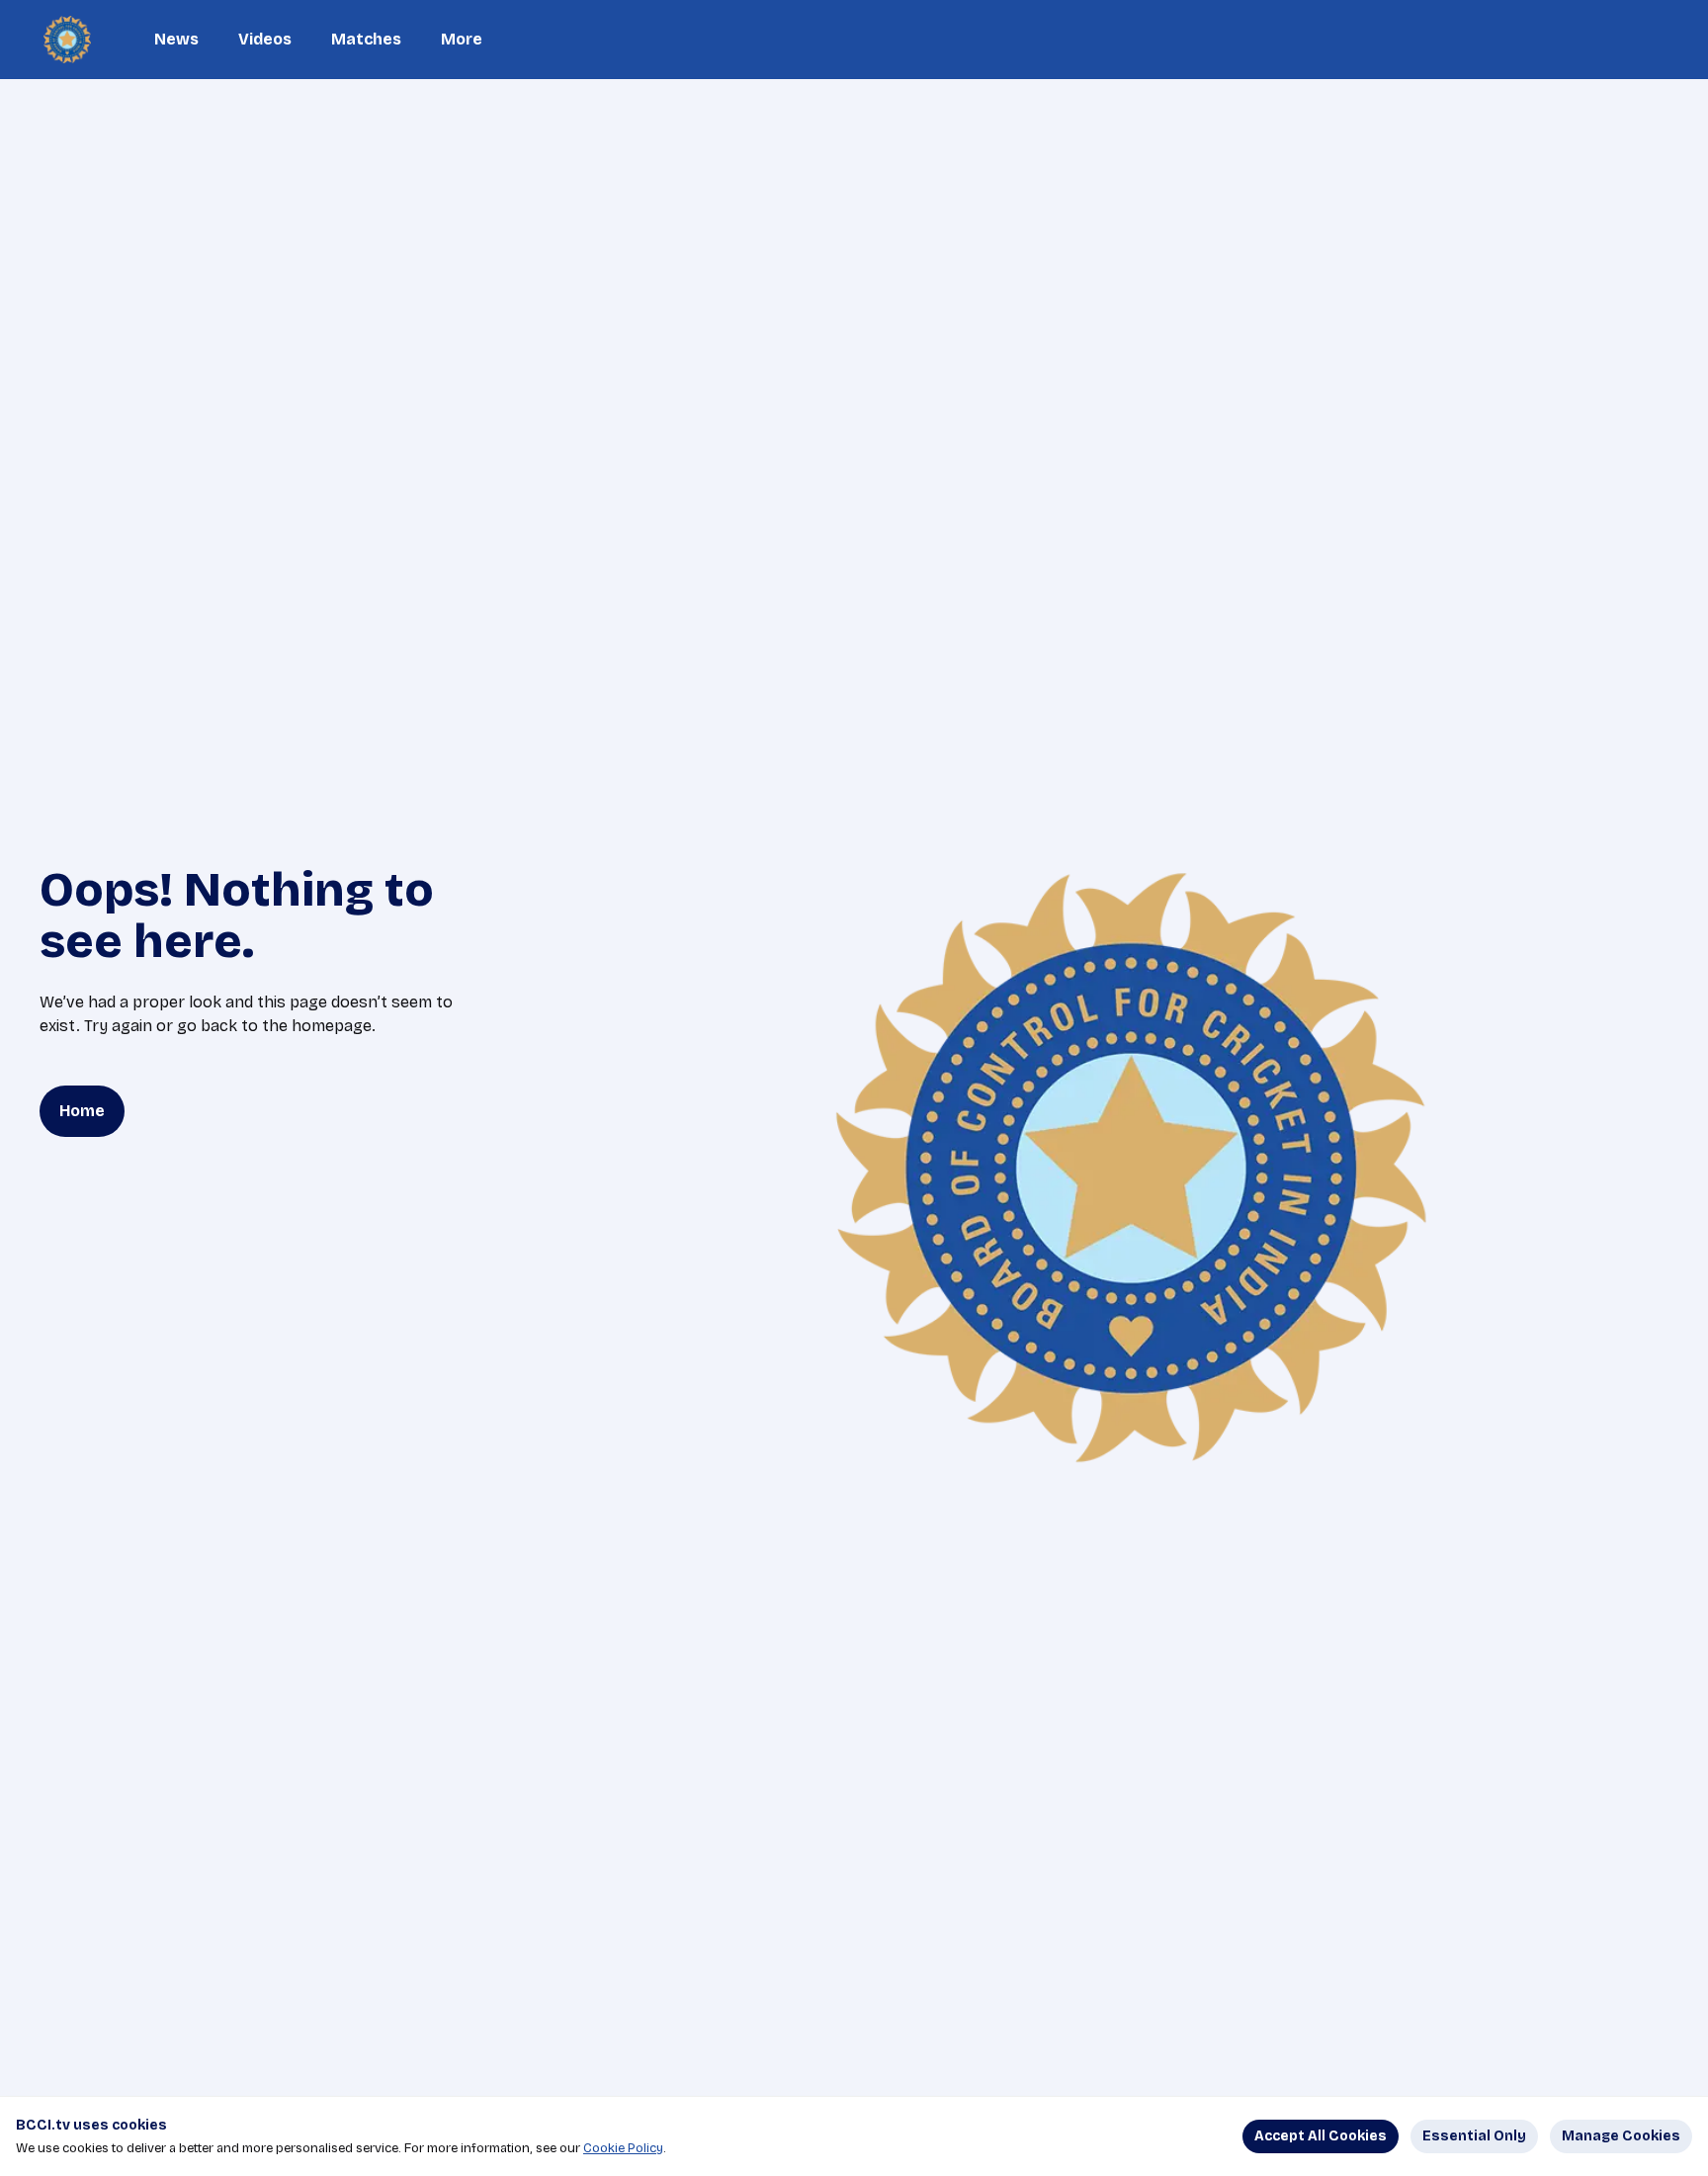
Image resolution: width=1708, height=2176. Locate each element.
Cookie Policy (623, 2148)
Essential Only (1474, 2136)
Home (82, 1111)
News (176, 39)
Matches (366, 39)
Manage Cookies (1621, 2136)
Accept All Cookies (1321, 2136)
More (462, 39)
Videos (265, 39)
